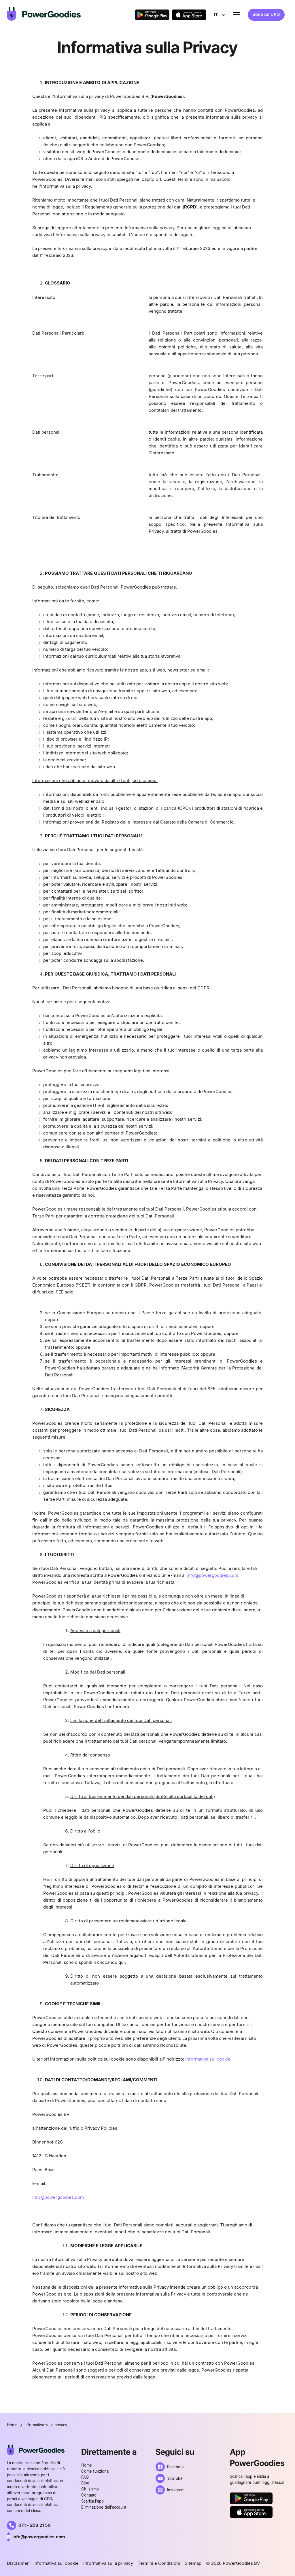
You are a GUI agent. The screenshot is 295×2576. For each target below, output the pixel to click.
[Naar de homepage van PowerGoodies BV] (44, 14)
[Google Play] (152, 15)
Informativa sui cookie (208, 2059)
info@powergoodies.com (212, 1575)
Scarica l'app (92, 2501)
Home (87, 2465)
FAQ (85, 2477)
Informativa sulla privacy (108, 2563)
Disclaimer (18, 2563)
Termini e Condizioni (159, 2563)
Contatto (89, 2495)
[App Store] (189, 15)
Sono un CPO (266, 14)
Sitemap (193, 2563)
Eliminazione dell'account (104, 2507)
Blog (85, 2483)
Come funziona (95, 2471)
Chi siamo (90, 2489)
